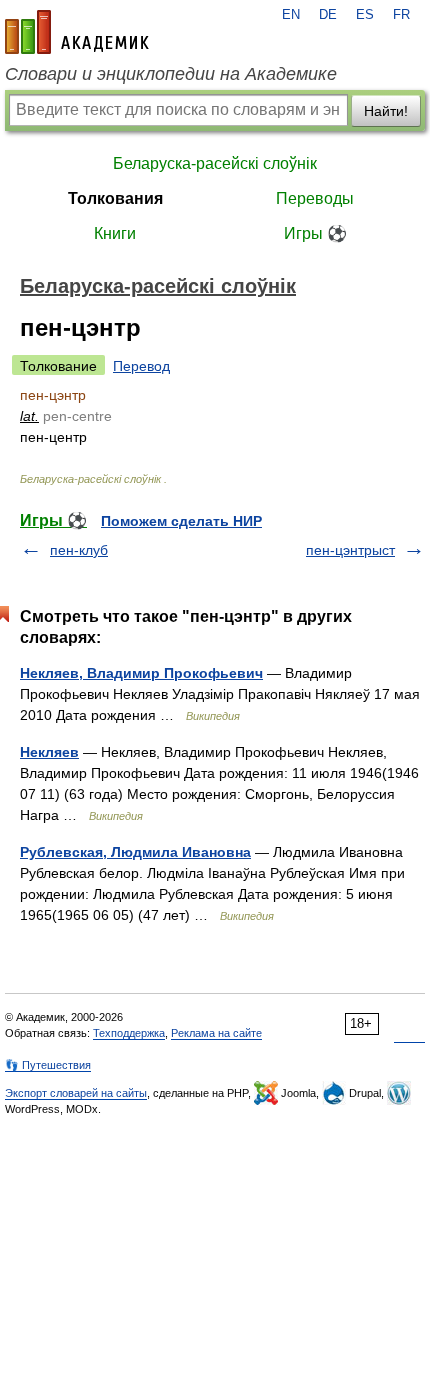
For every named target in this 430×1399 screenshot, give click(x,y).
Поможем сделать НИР (181, 521)
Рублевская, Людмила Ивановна (135, 852)
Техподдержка (129, 1033)
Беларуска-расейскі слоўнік (215, 163)
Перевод (141, 366)
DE (328, 15)
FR (401, 15)
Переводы (315, 198)
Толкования (115, 198)
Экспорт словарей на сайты (76, 1093)
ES (365, 15)
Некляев (49, 752)
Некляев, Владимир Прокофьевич (141, 673)
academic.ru (77, 32)
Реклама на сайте (216, 1033)
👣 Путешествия (48, 1065)
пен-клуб (79, 550)
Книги (115, 233)
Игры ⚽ (315, 233)
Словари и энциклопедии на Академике (171, 74)
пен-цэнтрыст (350, 550)
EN (291, 15)
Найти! (386, 111)
